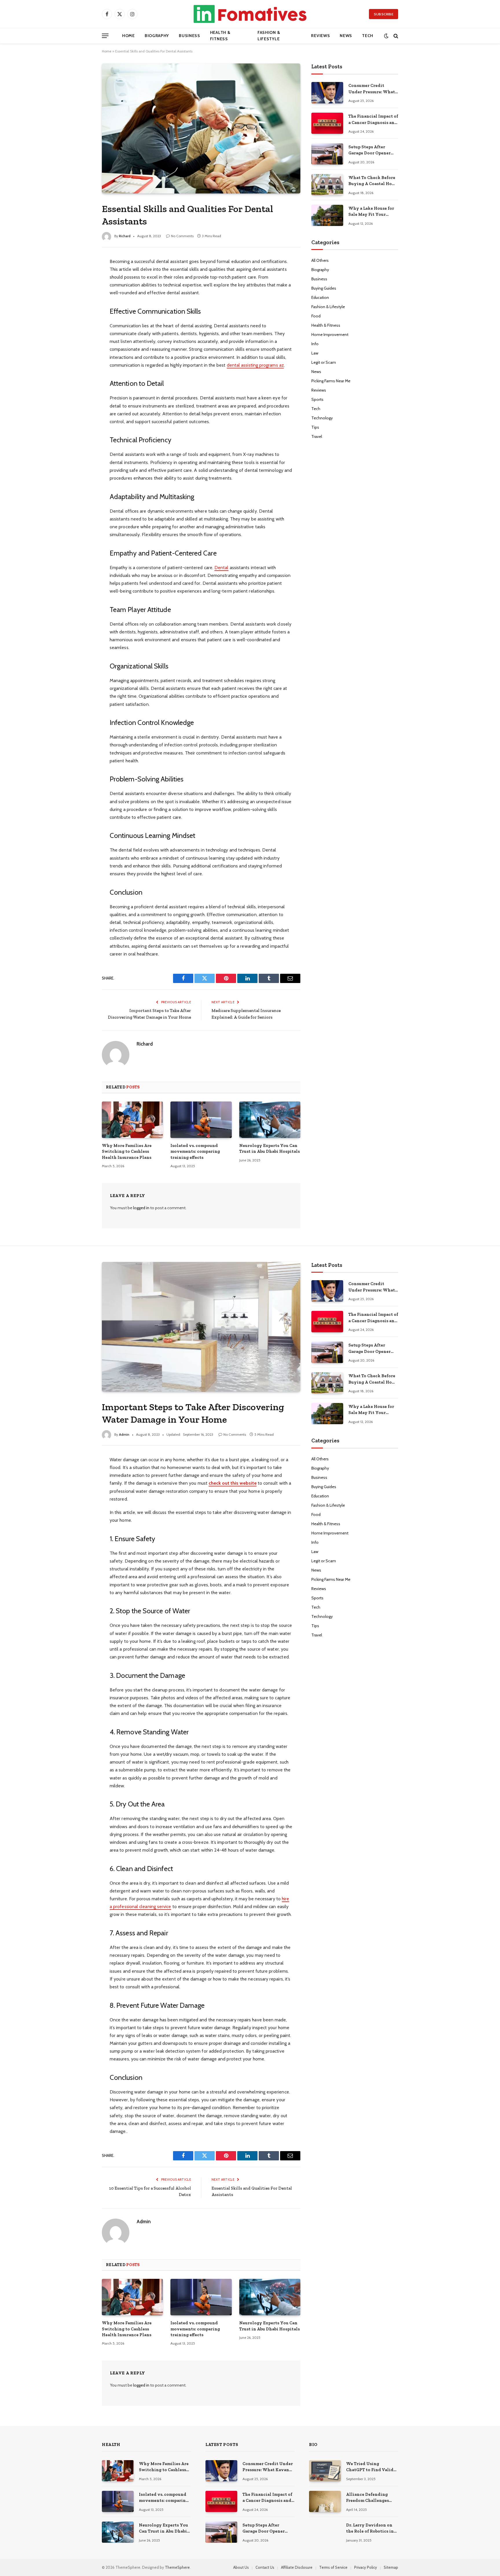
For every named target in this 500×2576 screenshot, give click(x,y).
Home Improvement (330, 335)
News (346, 36)
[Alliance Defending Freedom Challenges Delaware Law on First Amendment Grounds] (325, 2501)
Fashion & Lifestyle (269, 36)
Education (320, 297)
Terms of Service (333, 2567)
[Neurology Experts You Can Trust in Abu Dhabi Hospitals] (270, 1120)
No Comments (182, 236)
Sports (317, 399)
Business (190, 36)
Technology (322, 418)
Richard (125, 236)
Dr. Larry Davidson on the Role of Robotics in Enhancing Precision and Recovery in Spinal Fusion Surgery (371, 2529)
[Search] (395, 36)
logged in (141, 1208)
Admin (124, 1434)
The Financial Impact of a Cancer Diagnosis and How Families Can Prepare (373, 120)
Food (316, 316)
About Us (241, 2567)
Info (315, 344)
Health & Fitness (220, 36)
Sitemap (391, 2567)
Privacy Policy (366, 2567)
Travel (317, 436)
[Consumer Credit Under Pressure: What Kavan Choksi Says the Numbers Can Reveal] (327, 93)
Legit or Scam (324, 362)
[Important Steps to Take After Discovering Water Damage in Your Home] (201, 1327)
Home (128, 36)
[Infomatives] (250, 14)
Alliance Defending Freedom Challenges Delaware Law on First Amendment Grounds (369, 2498)
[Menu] (105, 36)
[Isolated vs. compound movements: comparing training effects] (201, 1120)
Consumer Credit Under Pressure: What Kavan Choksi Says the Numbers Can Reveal (373, 89)
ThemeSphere (177, 2567)
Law (315, 353)
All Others (320, 260)
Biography (157, 36)
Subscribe (384, 14)
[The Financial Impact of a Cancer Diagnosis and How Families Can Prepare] (327, 123)
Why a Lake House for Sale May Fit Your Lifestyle (371, 212)
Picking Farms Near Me (331, 381)
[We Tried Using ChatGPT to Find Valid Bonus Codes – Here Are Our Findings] (325, 2471)
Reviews (320, 36)
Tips (315, 427)
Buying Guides (324, 288)
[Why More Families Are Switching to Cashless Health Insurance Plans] (132, 1120)
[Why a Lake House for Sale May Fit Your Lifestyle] (327, 215)
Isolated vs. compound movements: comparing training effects (195, 1151)
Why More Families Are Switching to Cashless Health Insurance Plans (127, 1151)
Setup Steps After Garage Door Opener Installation (370, 150)
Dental (221, 568)
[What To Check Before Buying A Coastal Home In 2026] (327, 185)
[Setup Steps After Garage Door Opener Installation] (327, 154)
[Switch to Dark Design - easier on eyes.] (386, 36)
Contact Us (265, 2567)
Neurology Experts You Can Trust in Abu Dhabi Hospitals (270, 1148)
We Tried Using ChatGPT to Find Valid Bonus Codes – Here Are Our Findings (371, 2467)
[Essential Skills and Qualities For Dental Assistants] (201, 128)
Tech (368, 36)
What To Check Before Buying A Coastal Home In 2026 (373, 181)
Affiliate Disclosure (297, 2567)
